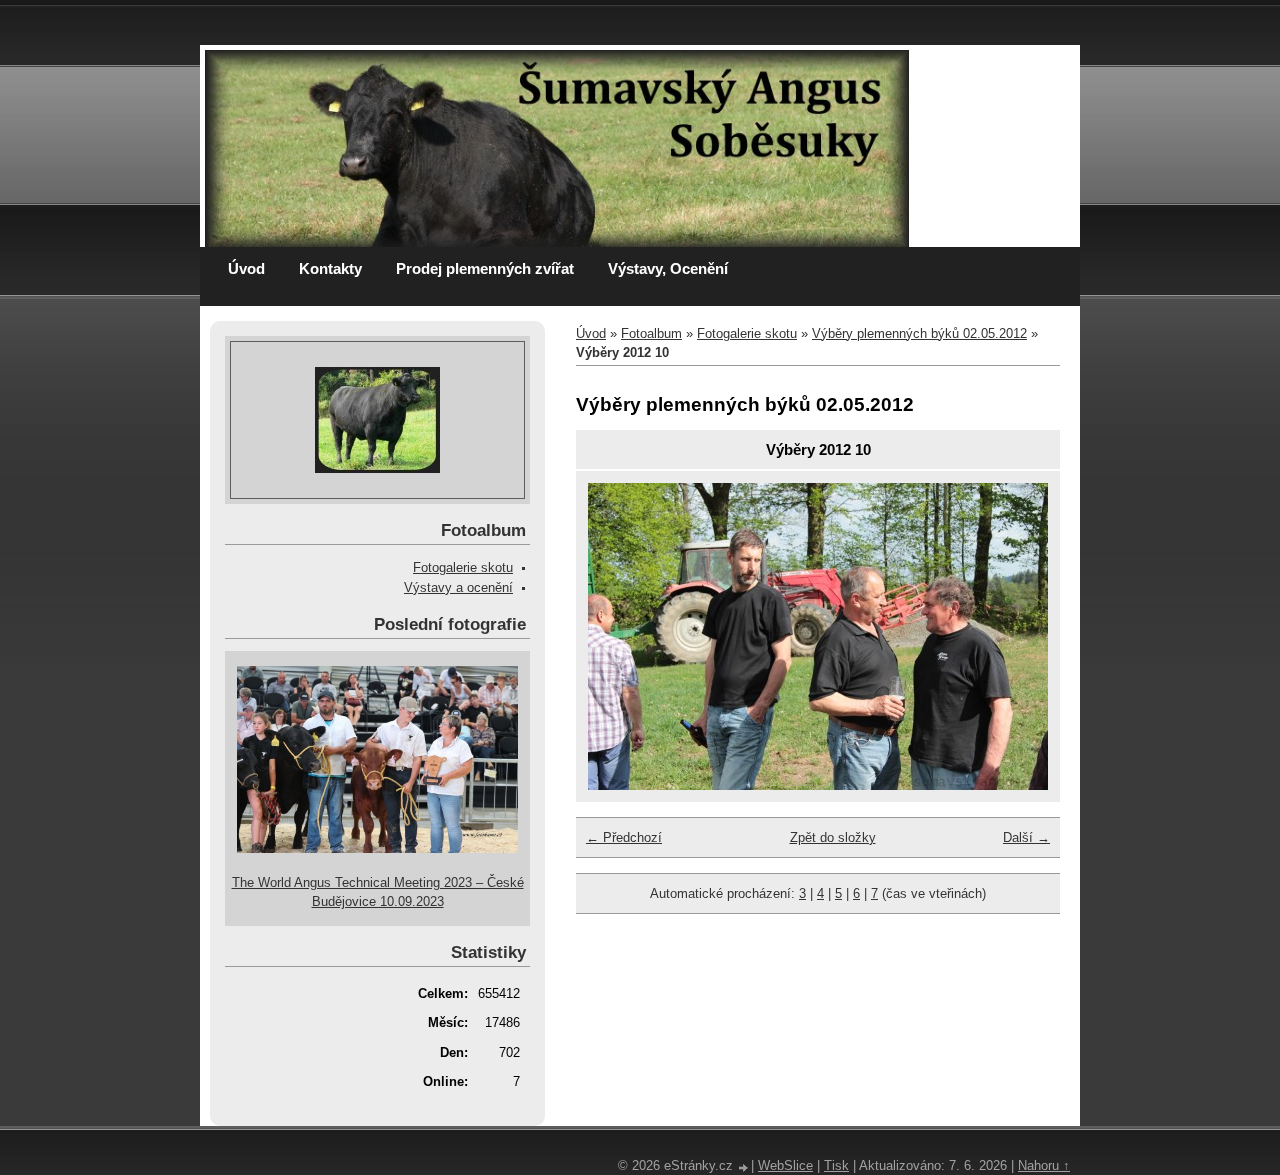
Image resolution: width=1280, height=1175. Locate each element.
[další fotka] (1015, 636)
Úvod (246, 268)
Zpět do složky (833, 837)
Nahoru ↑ (1044, 1165)
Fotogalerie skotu (747, 333)
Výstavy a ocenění (458, 587)
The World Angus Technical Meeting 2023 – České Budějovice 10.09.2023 (378, 892)
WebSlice (785, 1165)
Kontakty (330, 268)
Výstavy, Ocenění (668, 268)
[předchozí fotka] (620, 636)
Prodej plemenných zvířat (485, 268)
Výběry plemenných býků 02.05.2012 (919, 333)
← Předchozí (624, 837)
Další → (1026, 837)
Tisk (836, 1165)
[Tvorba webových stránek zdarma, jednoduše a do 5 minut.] (744, 1167)
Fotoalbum (651, 333)
